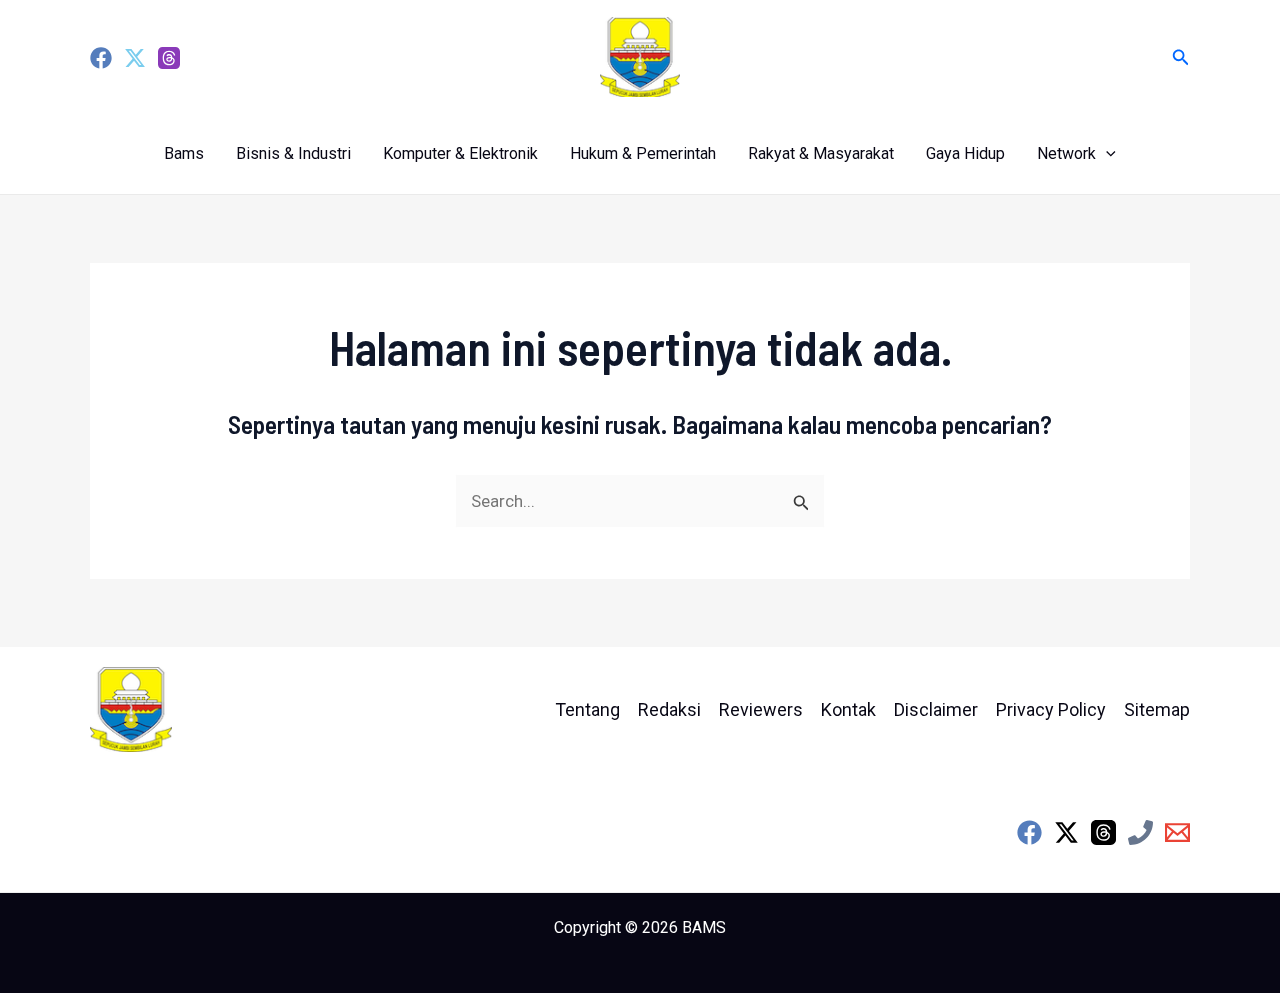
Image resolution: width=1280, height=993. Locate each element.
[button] (1181, 57)
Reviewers (761, 709)
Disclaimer (936, 709)
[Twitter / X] (1066, 832)
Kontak (848, 709)
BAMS (704, 927)
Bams (184, 153)
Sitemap (1157, 709)
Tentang (587, 709)
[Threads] (169, 58)
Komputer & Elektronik (460, 153)
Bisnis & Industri (293, 153)
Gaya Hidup (965, 153)
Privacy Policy (1051, 709)
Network (1066, 153)
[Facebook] (101, 58)
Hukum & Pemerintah (643, 153)
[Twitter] (135, 58)
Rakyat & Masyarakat (821, 153)
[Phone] (1140, 832)
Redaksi (669, 709)
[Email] (1177, 832)
